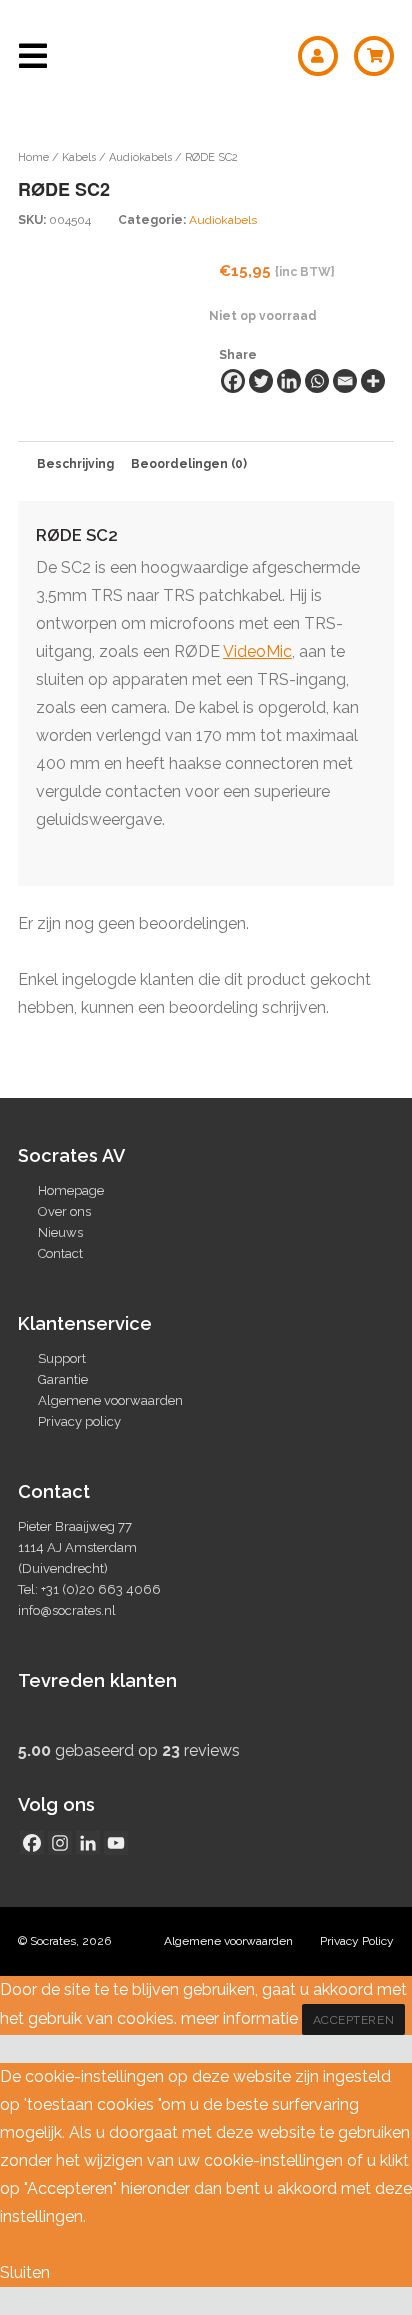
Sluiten (25, 2272)
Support (62, 1358)
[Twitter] (261, 381)
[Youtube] (116, 1843)
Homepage (71, 1190)
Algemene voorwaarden (110, 1400)
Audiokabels (140, 157)
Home (33, 157)
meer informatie (239, 2018)
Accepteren (354, 2020)
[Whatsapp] (317, 381)
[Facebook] (233, 381)
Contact (60, 1253)
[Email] (345, 381)
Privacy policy (79, 1421)
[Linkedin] (289, 381)
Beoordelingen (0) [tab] (189, 464)
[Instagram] (60, 1843)
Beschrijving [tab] (75, 464)
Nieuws (60, 1232)
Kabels (79, 157)
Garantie (63, 1379)
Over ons (64, 1211)
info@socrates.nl (67, 1610)
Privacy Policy (357, 1941)
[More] (373, 381)
